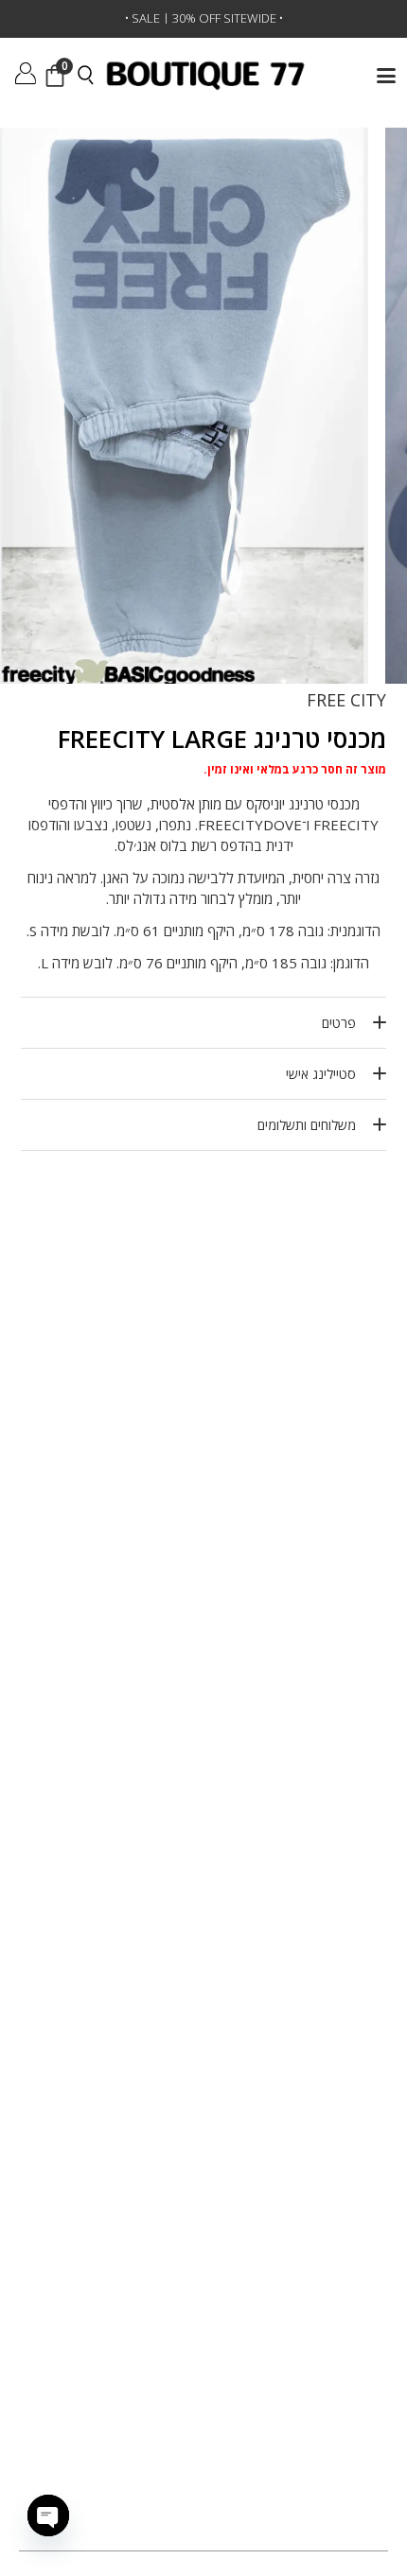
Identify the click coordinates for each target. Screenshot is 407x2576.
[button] (386, 76)
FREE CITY (346, 700)
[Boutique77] (205, 76)
